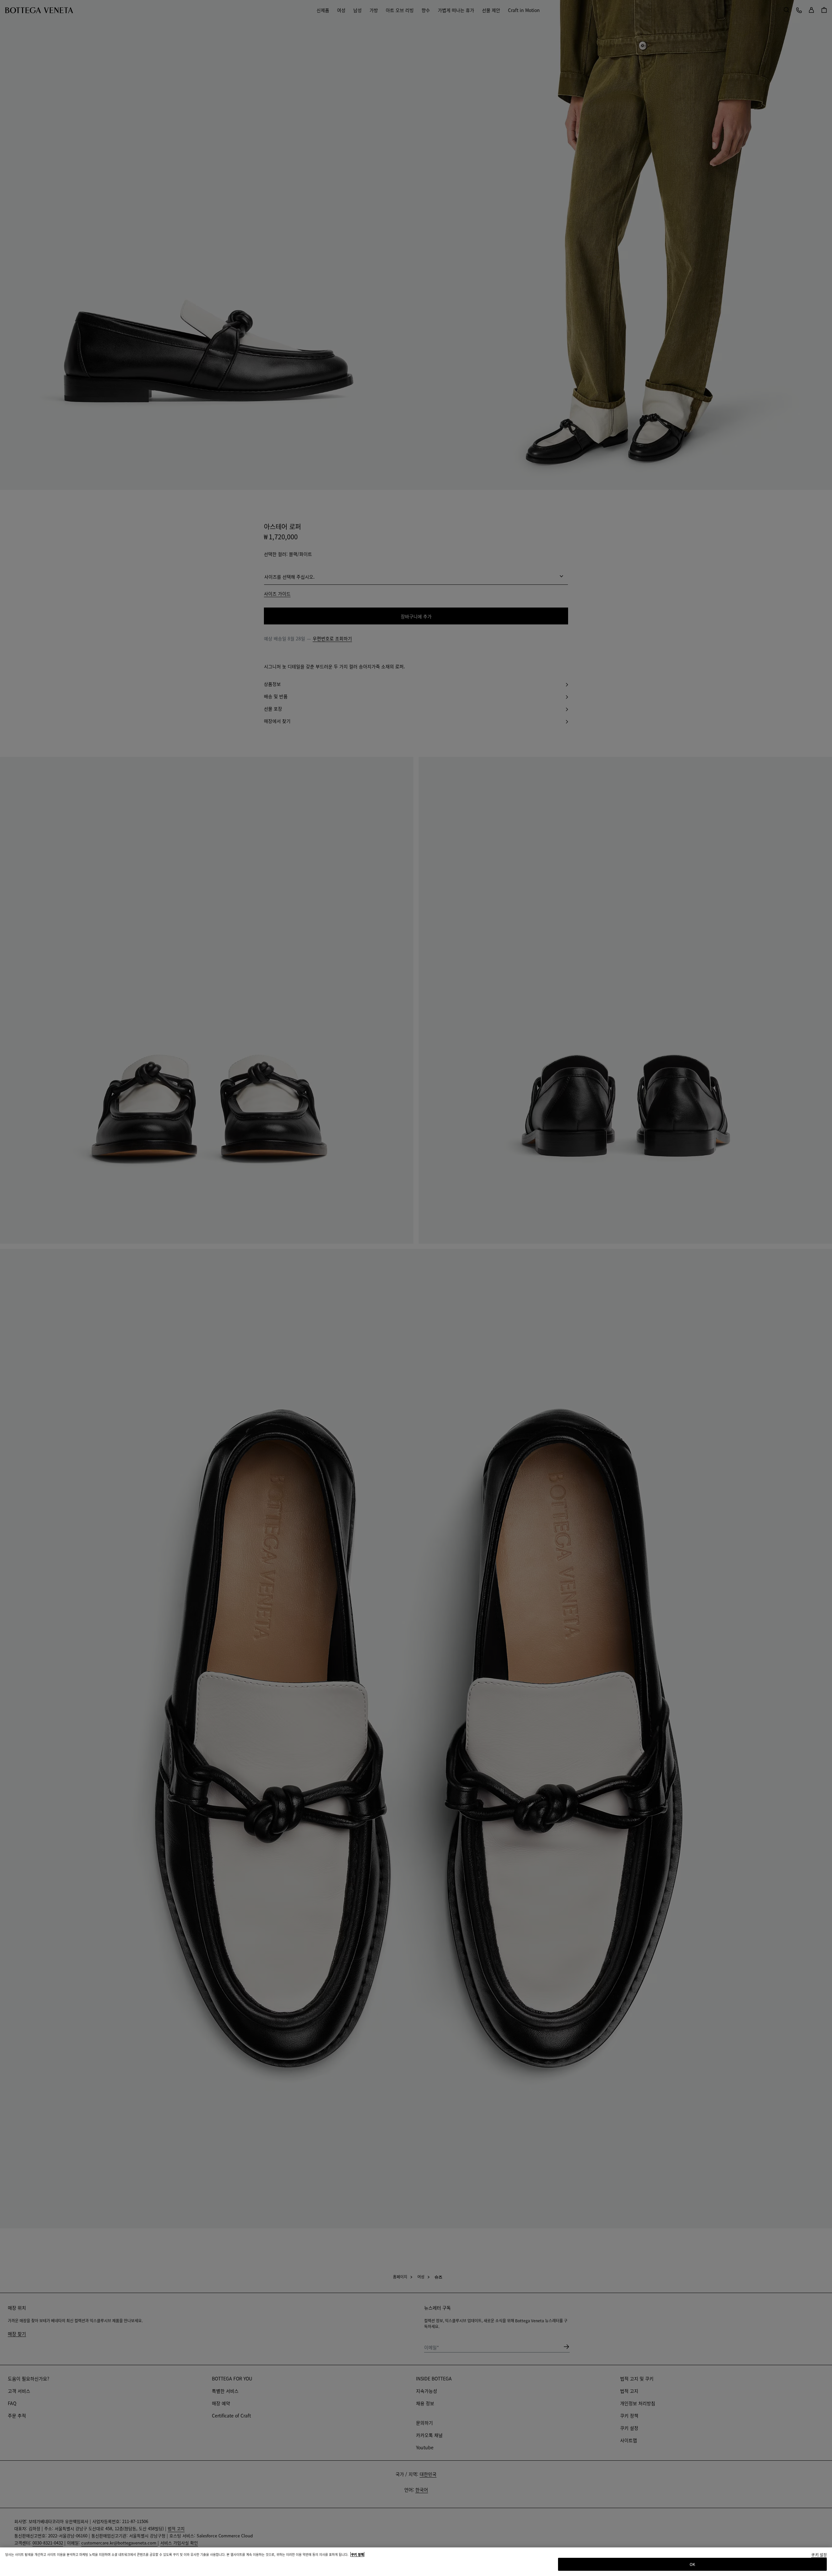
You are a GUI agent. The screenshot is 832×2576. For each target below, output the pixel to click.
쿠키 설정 (819, 2555)
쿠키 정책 (357, 2554)
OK (692, 2564)
